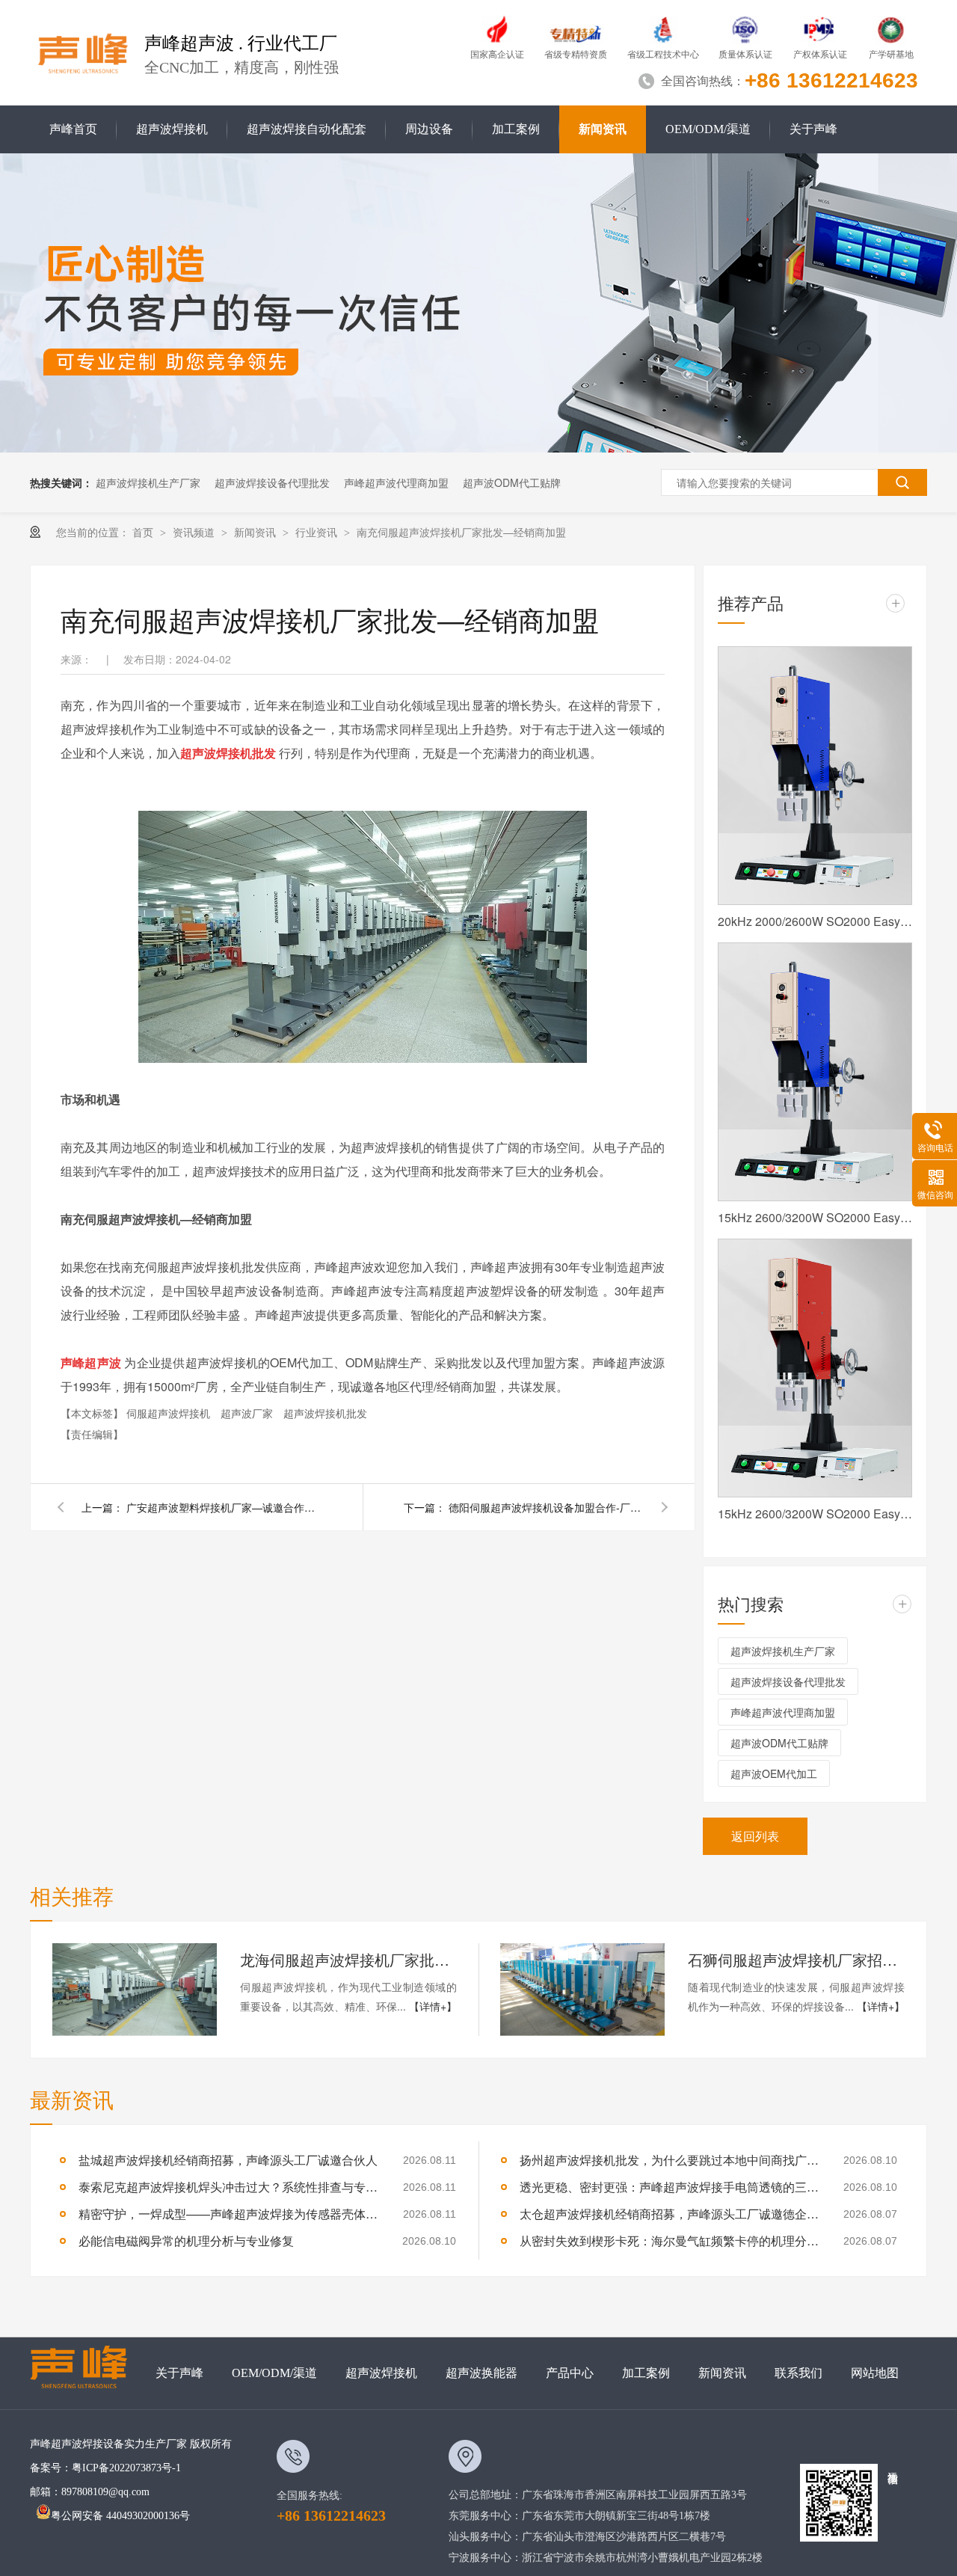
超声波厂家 (248, 1413)
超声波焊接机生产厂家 (148, 482)
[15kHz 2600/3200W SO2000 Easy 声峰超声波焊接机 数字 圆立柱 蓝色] (815, 1072)
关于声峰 (813, 129)
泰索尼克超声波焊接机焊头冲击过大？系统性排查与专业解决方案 (228, 2187)
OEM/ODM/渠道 (708, 129)
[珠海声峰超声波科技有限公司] (86, 2373)
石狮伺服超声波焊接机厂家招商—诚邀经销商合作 (796, 1959)
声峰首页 (73, 129)
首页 (144, 532)
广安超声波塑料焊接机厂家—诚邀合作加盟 (224, 1507)
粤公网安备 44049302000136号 (120, 2516)
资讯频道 (195, 532)
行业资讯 (318, 532)
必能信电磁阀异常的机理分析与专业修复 (186, 2241)
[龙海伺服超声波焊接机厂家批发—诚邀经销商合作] (135, 1990)
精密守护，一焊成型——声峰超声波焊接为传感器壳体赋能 (228, 2214)
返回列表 (755, 1836)
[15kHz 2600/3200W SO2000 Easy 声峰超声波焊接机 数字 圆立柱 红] (815, 1368)
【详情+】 (433, 2006)
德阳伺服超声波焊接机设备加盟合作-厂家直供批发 (546, 1507)
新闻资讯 (603, 129)
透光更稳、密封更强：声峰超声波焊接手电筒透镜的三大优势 (669, 2187)
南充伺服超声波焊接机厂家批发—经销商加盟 (461, 532)
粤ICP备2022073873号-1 (126, 2468)
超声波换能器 (481, 2373)
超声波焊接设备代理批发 (272, 482)
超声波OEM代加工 (774, 1773)
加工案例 (516, 129)
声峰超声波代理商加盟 (396, 482)
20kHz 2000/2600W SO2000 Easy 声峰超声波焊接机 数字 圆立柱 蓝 (815, 921)
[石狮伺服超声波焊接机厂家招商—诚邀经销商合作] (582, 1990)
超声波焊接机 (172, 129)
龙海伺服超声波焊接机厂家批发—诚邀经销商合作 (348, 1959)
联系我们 (798, 2373)
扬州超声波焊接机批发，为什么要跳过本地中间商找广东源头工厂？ (669, 2160)
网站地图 (875, 2373)
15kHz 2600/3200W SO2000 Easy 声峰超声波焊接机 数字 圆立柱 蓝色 (815, 1217)
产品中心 (570, 2373)
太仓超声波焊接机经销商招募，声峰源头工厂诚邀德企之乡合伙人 (669, 2214)
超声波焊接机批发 (325, 1413)
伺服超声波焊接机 (170, 1413)
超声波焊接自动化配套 (307, 129)
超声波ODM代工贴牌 (512, 482)
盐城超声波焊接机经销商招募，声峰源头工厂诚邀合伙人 (228, 2160)
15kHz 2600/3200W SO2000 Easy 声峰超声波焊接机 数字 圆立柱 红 (815, 1514)
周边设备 (429, 129)
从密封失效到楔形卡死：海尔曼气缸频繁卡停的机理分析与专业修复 (669, 2241)
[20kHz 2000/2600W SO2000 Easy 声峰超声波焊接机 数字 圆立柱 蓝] (815, 776)
